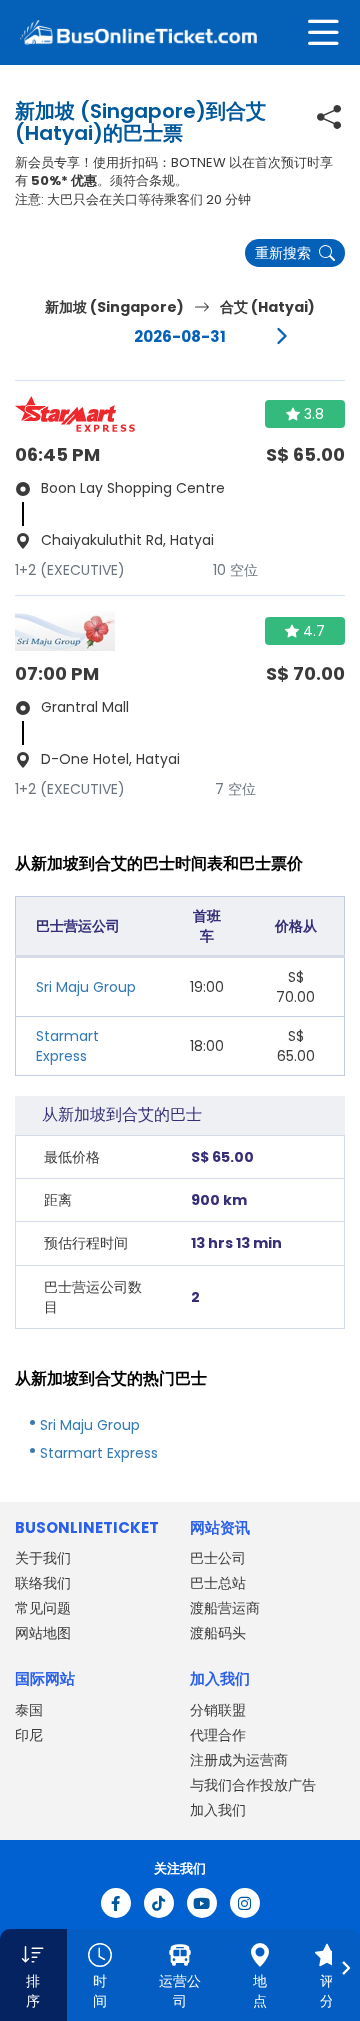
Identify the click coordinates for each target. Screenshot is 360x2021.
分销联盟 (218, 1710)
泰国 (29, 1710)
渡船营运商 (225, 1608)
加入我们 (218, 1810)
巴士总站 (218, 1583)
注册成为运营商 (239, 1760)
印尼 (29, 1735)
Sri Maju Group (86, 987)
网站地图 (43, 1633)
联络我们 (43, 1583)
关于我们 (43, 1558)
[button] (33, 1975)
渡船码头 (218, 1633)
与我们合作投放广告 (253, 1785)
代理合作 (218, 1735)
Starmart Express (67, 1046)
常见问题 (43, 1608)
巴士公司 (218, 1558)
